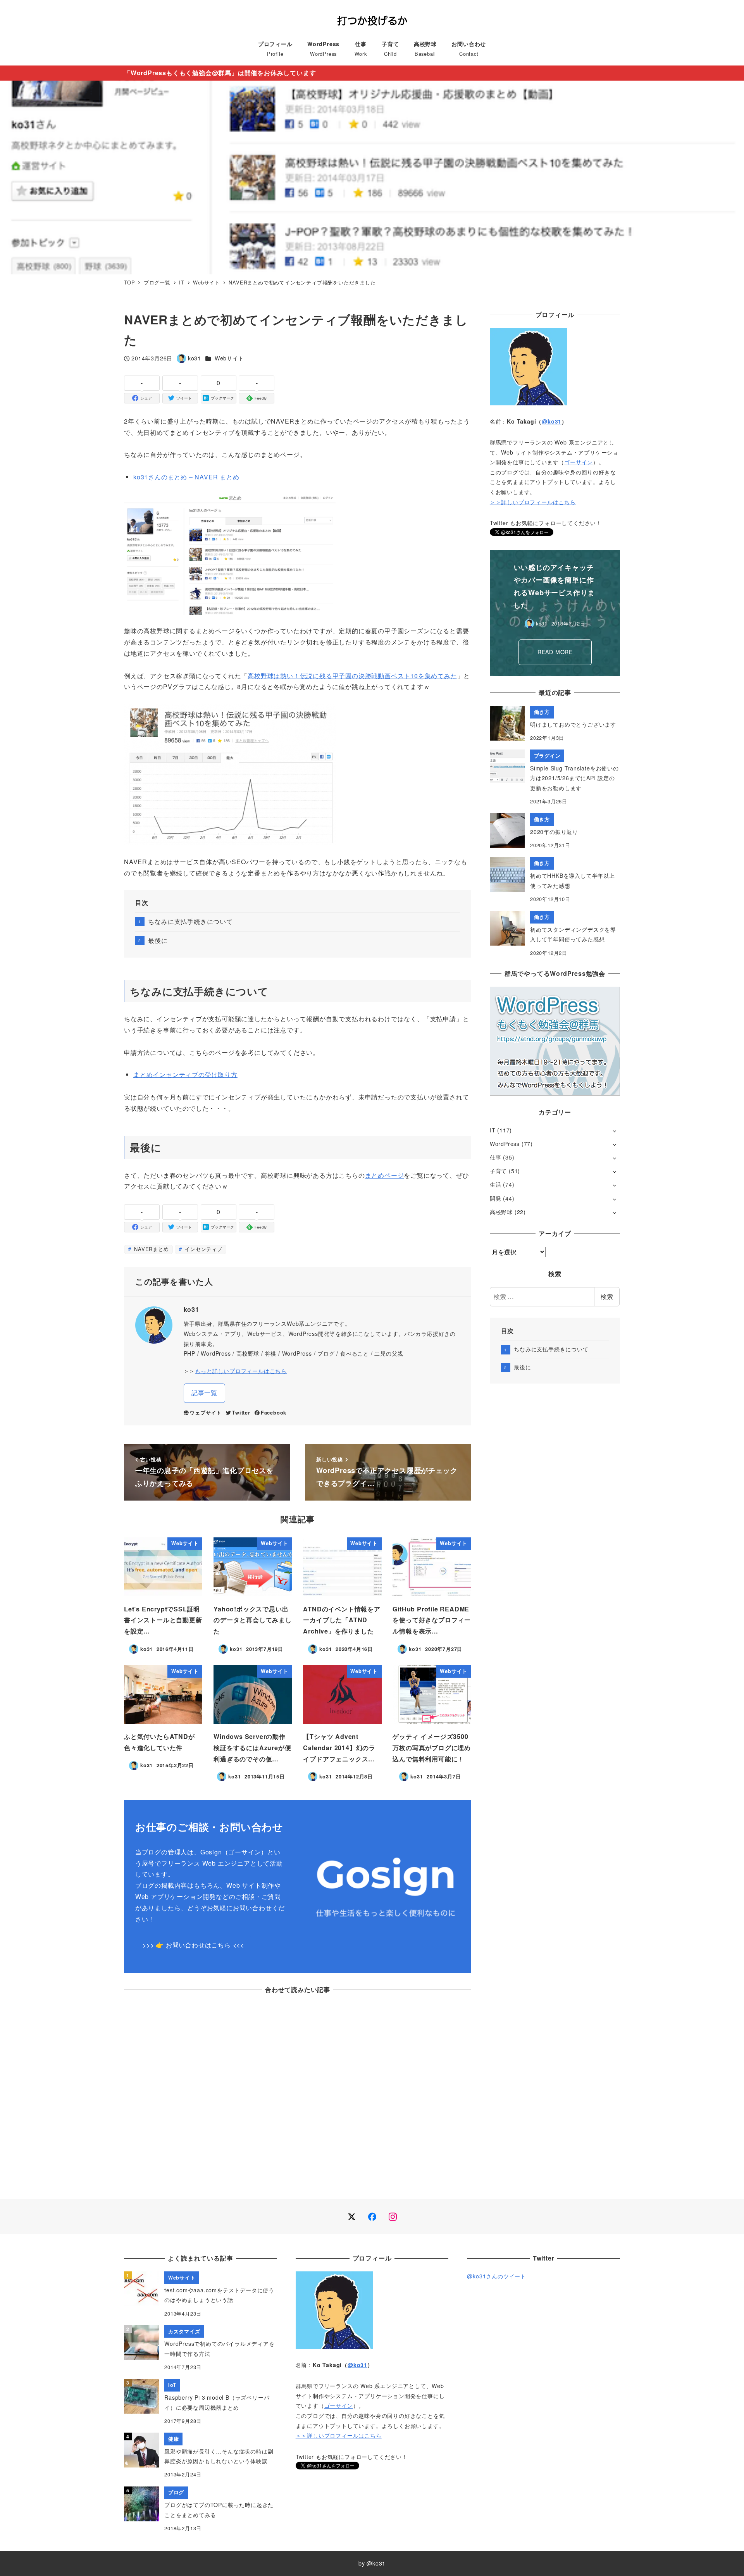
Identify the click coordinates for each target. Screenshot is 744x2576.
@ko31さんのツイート (497, 2276)
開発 (496, 1198)
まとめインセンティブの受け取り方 (185, 1074)
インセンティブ (202, 1249)
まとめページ (385, 1175)
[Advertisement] (298, 2094)
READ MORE (555, 645)
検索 (607, 1297)
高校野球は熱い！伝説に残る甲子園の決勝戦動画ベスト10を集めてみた (352, 676)
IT (493, 1130)
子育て (498, 1171)
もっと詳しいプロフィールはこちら (241, 1371)
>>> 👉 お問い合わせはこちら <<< (193, 1945)
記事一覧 (204, 1393)
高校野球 (501, 1212)
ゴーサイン (579, 462)
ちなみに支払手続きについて (190, 921)
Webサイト (229, 358)
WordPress (505, 1144)
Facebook (274, 1413)
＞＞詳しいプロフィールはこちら (533, 502)
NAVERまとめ (150, 1249)
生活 (496, 1184)
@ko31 (552, 421)
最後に (158, 940)
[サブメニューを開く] (614, 1131)
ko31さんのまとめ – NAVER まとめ (186, 477)
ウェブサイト (206, 1413)
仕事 (496, 1157)
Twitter (241, 1413)
